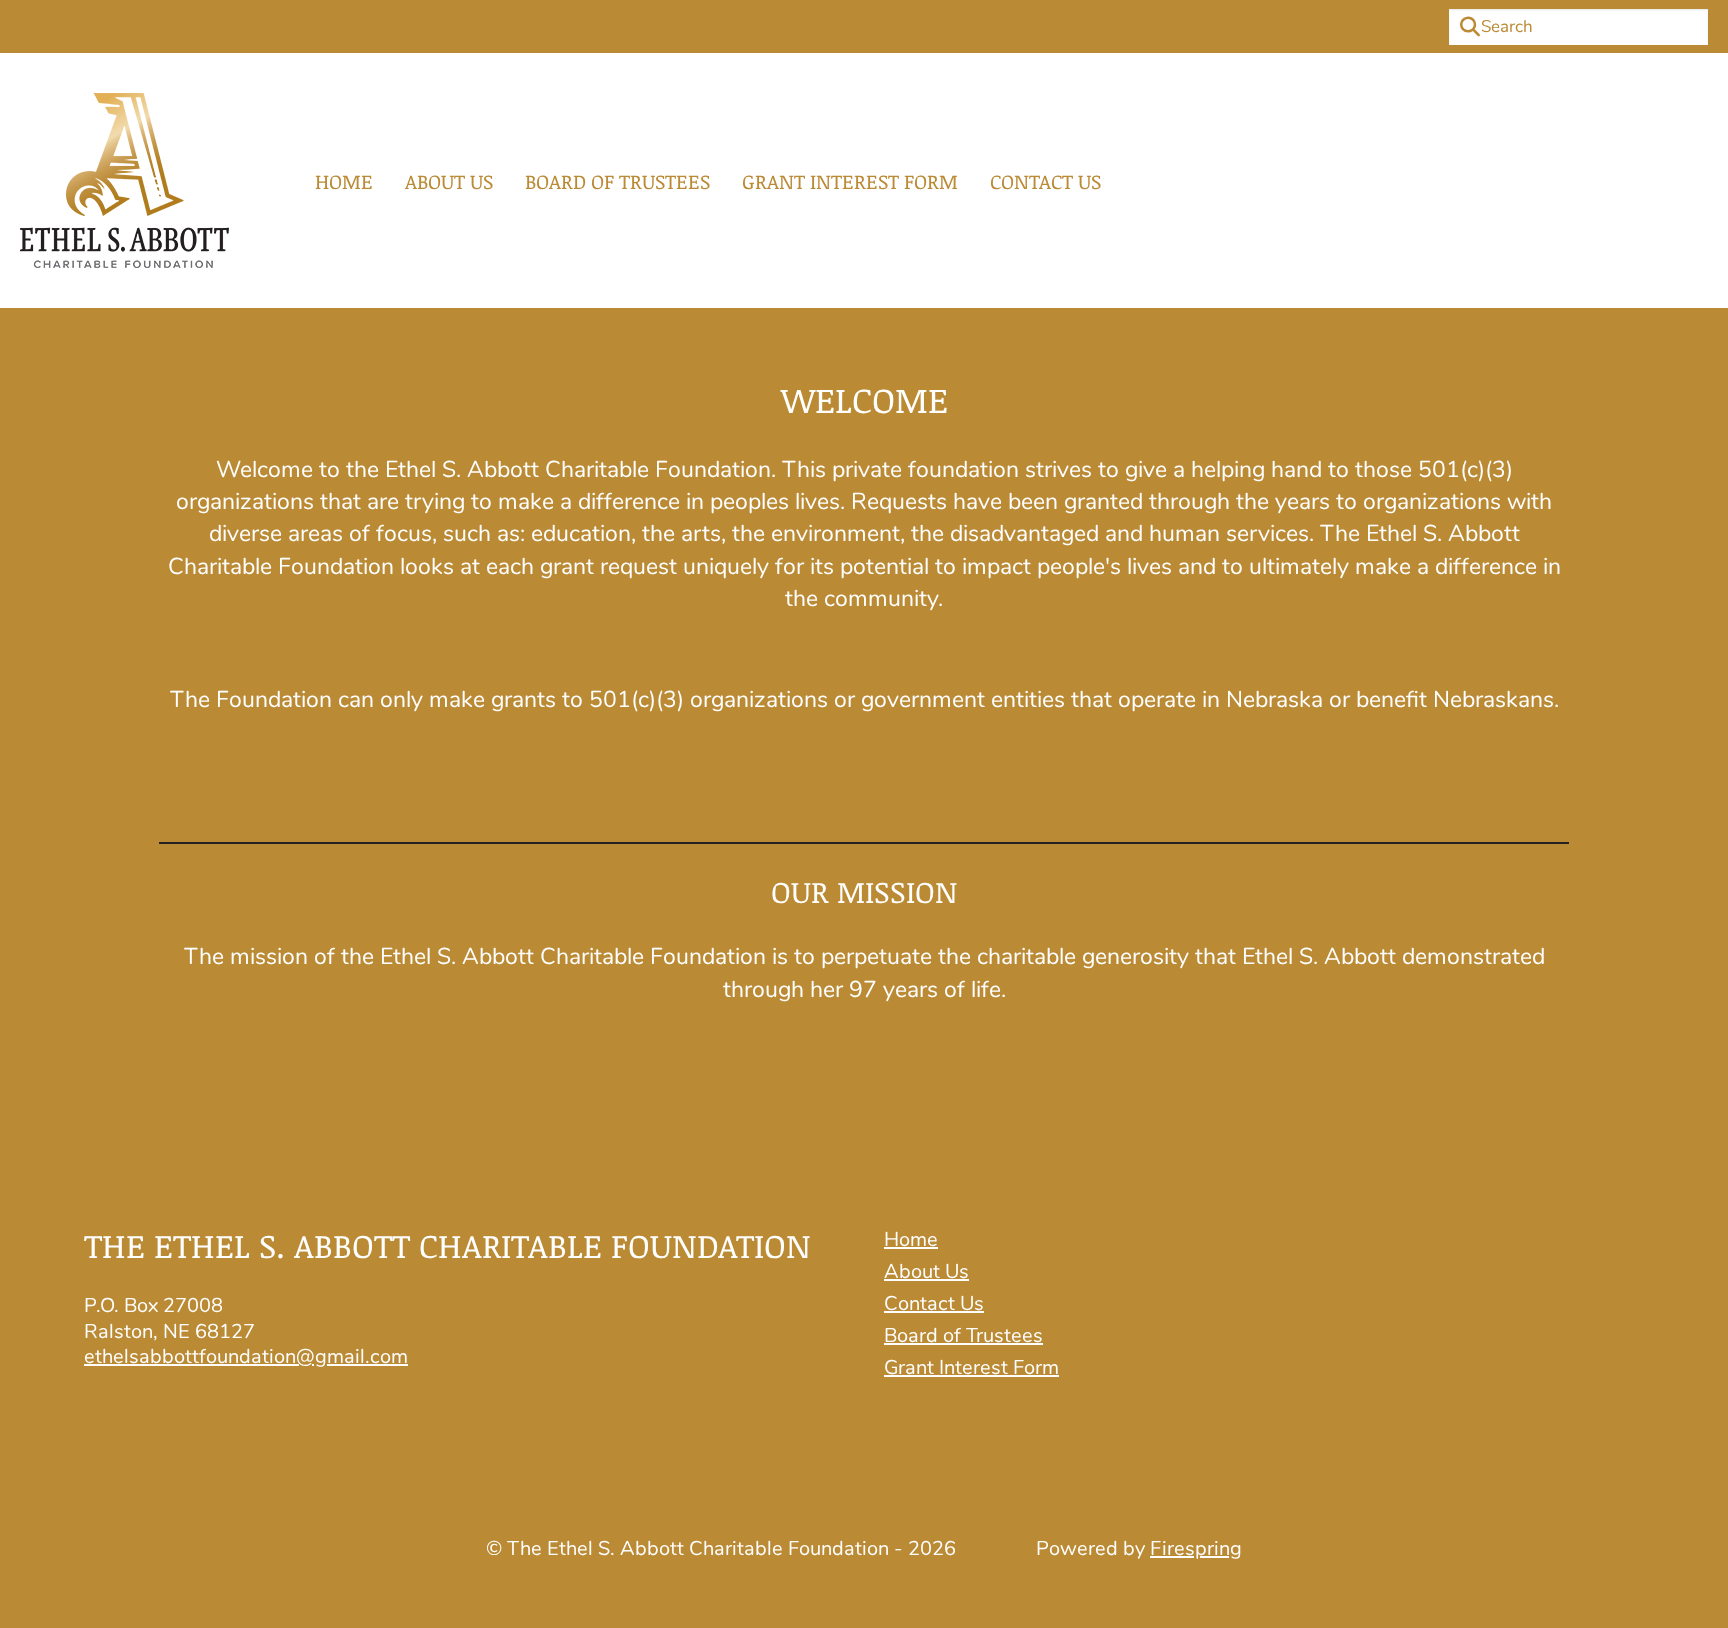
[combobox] (1578, 27)
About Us (449, 181)
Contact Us (1045, 181)
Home (344, 181)
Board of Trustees (617, 181)
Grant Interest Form (850, 181)
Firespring (1196, 1548)
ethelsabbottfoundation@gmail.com (246, 1356)
